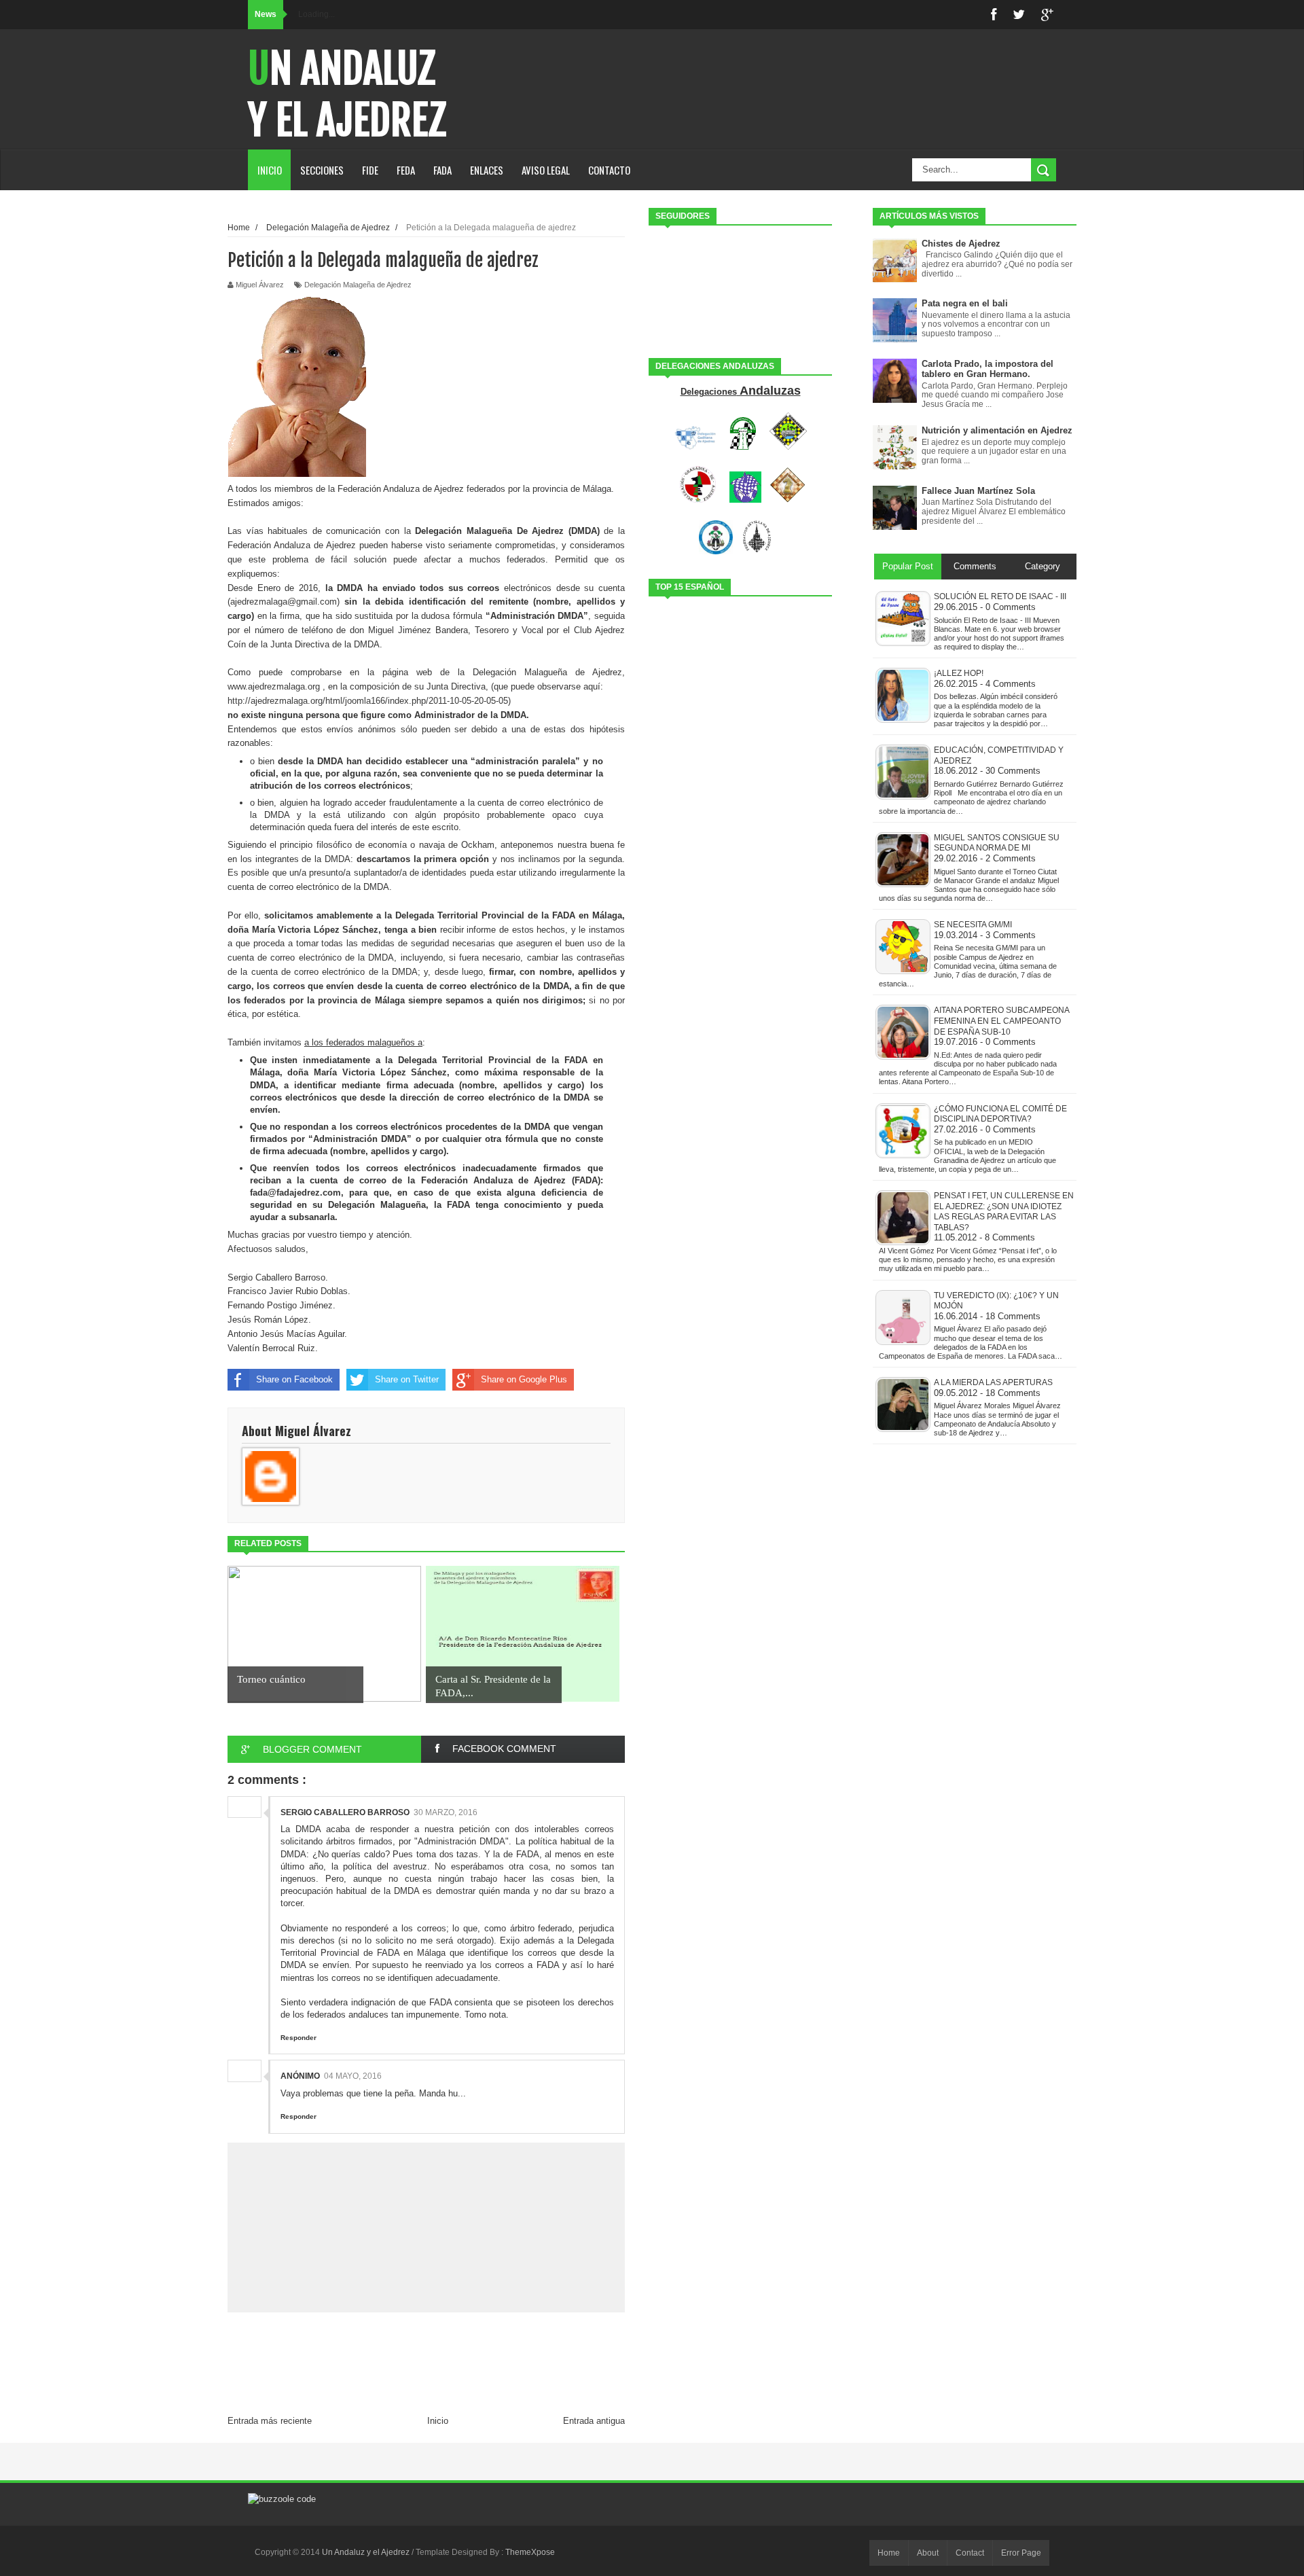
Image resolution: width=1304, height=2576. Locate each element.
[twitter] (1019, 15)
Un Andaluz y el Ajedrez (347, 94)
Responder (298, 2038)
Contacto (609, 170)
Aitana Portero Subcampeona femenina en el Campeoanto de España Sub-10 (1001, 1021)
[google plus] (1047, 15)
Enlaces (487, 170)
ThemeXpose (530, 2552)
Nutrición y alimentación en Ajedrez (997, 430)
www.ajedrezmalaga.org (274, 686)
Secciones (322, 170)
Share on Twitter (407, 1379)
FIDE (370, 170)
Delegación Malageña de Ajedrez (358, 285)
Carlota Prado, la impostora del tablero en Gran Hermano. (988, 369)
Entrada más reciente (270, 2421)
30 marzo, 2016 (446, 1812)
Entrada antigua (594, 2421)
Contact (970, 2553)
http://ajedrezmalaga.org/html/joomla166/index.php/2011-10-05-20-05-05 (368, 701)
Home (889, 2553)
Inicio (270, 170)
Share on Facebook (294, 1379)
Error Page (1021, 2553)
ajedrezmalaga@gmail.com (284, 602)
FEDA (406, 170)
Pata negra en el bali (965, 303)
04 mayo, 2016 (353, 2076)
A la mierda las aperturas (993, 1382)
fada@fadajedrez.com (295, 1193)
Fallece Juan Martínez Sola (978, 491)
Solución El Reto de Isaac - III (1000, 596)
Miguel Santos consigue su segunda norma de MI (997, 843)
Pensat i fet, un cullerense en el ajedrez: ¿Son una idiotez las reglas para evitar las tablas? (1004, 1212)
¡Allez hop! (959, 673)
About (928, 2553)
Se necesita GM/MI (973, 925)
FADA (442, 170)
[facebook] (994, 15)
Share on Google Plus (524, 1379)
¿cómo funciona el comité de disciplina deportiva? (1000, 1114)
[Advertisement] (427, 2377)
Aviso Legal (546, 170)
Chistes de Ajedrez (961, 244)
